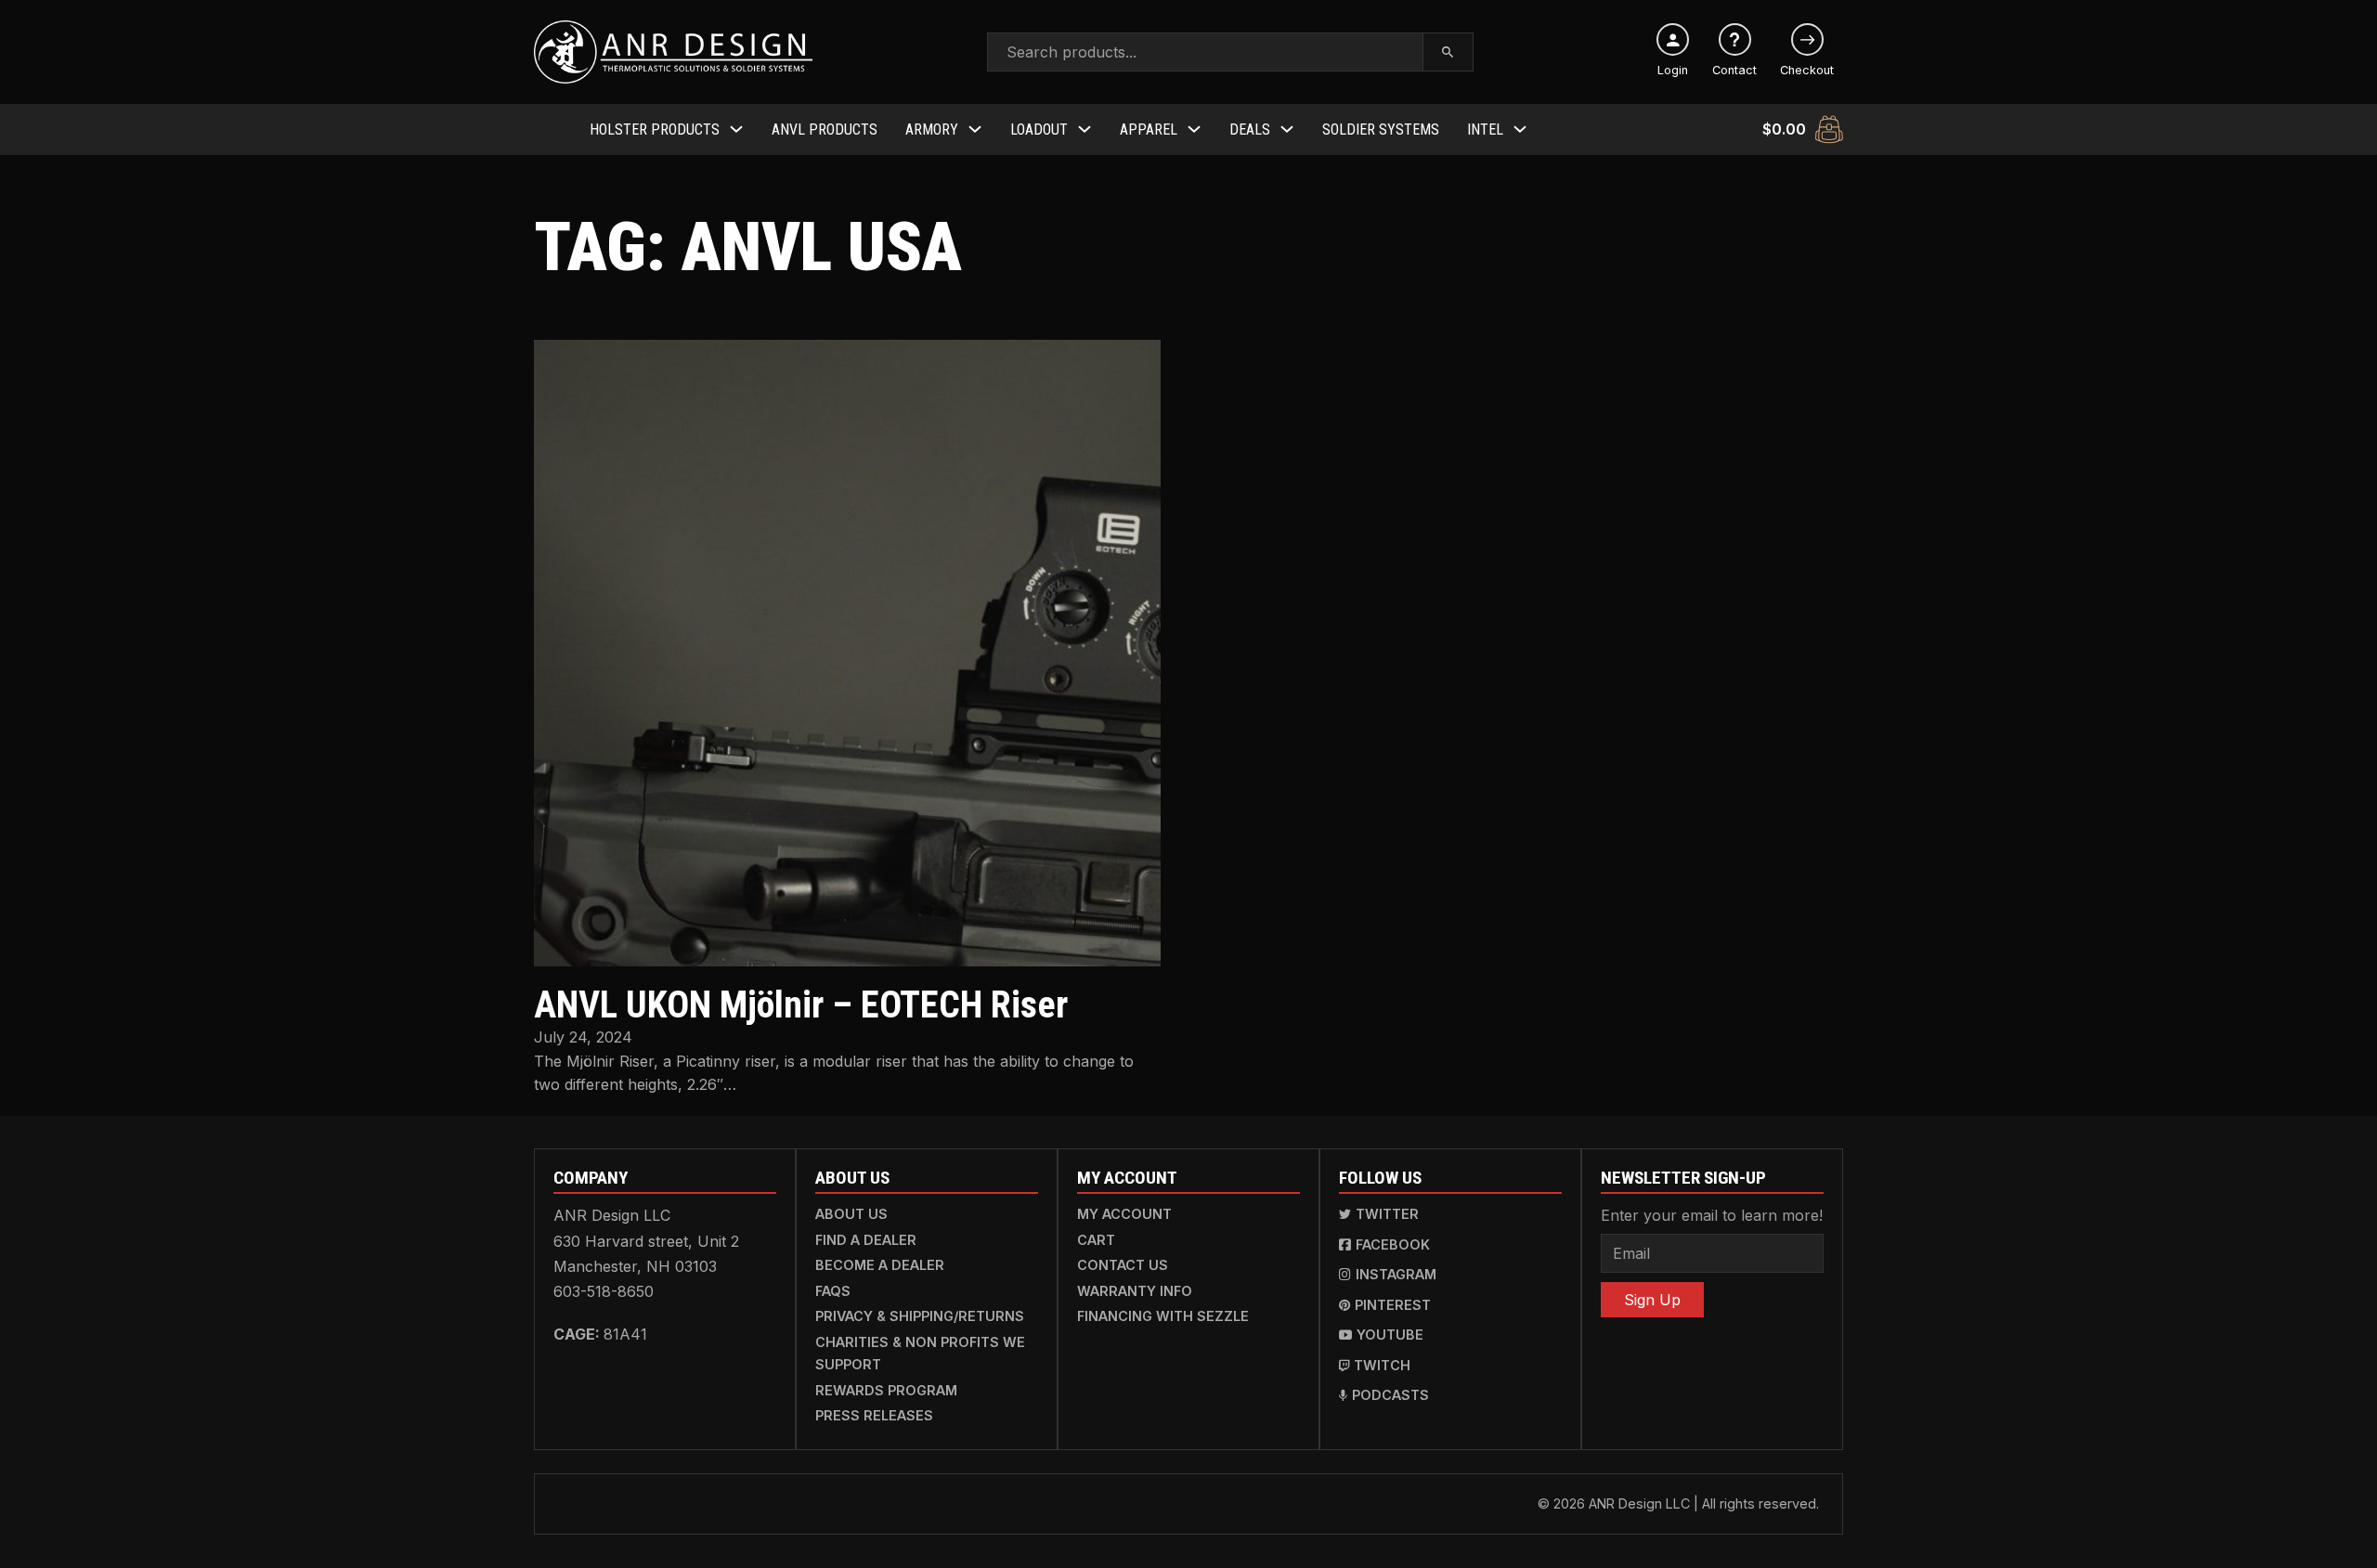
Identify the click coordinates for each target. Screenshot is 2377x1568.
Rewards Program (886, 1390)
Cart (1096, 1240)
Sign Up (1652, 1300)
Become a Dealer (880, 1265)
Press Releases (874, 1415)
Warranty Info (1135, 1291)
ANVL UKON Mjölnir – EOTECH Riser (801, 1005)
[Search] (1448, 52)
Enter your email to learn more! (1712, 1215)
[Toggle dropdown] (736, 129)
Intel (1485, 130)
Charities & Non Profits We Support (920, 1353)
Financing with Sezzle (1163, 1316)
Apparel (1149, 130)
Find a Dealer (866, 1240)
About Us (851, 1214)
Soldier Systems (1381, 130)
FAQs (833, 1291)
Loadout (1039, 130)
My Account (1124, 1214)
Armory (932, 130)
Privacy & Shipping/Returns (920, 1316)
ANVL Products (825, 130)
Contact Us (1123, 1265)
